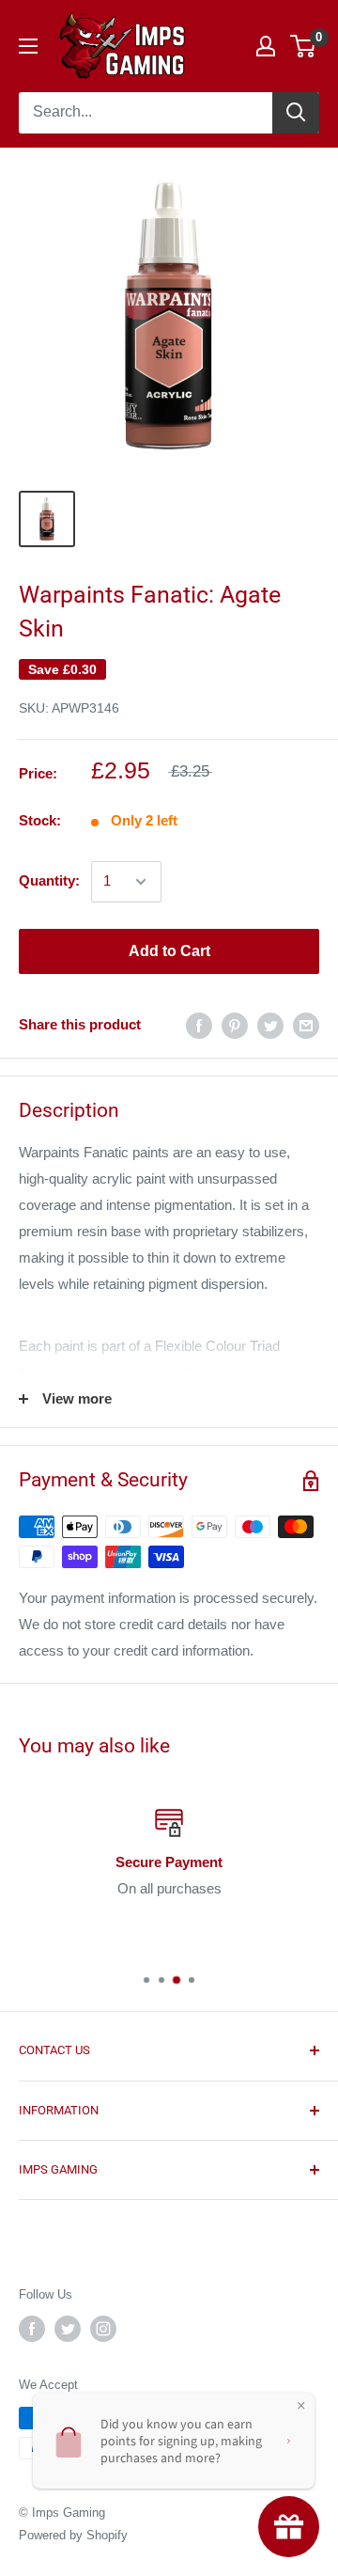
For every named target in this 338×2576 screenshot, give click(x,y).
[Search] (296, 113)
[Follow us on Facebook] (32, 2329)
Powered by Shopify (73, 2535)
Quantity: (49, 880)
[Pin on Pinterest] (235, 1025)
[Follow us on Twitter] (68, 2329)
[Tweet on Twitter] (270, 1025)
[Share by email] (306, 1025)
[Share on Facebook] (199, 1025)
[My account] (266, 46)
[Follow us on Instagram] (103, 2329)
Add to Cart (169, 951)
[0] (304, 46)
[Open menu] (28, 46)
